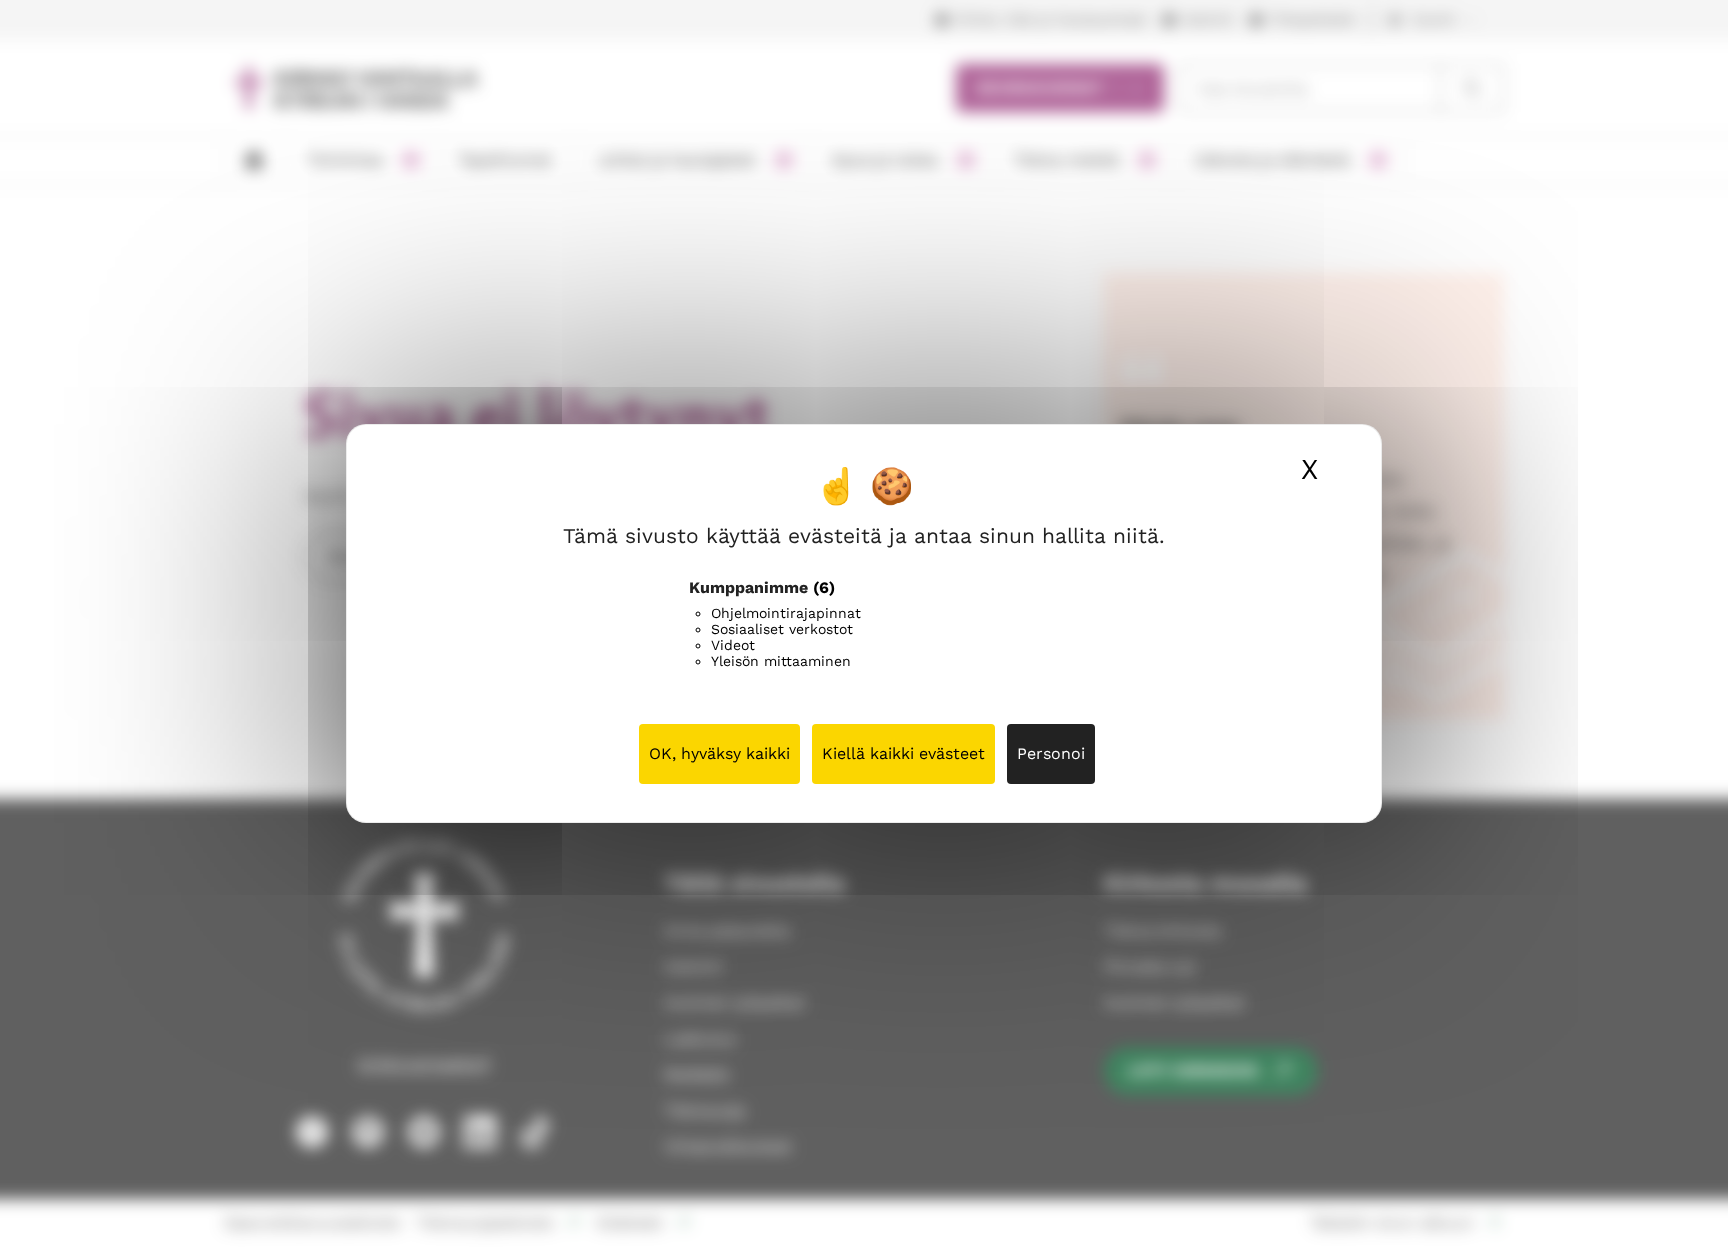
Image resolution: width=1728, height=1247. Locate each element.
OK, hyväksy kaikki (719, 753)
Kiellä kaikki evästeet (903, 753)
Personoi (1051, 753)
